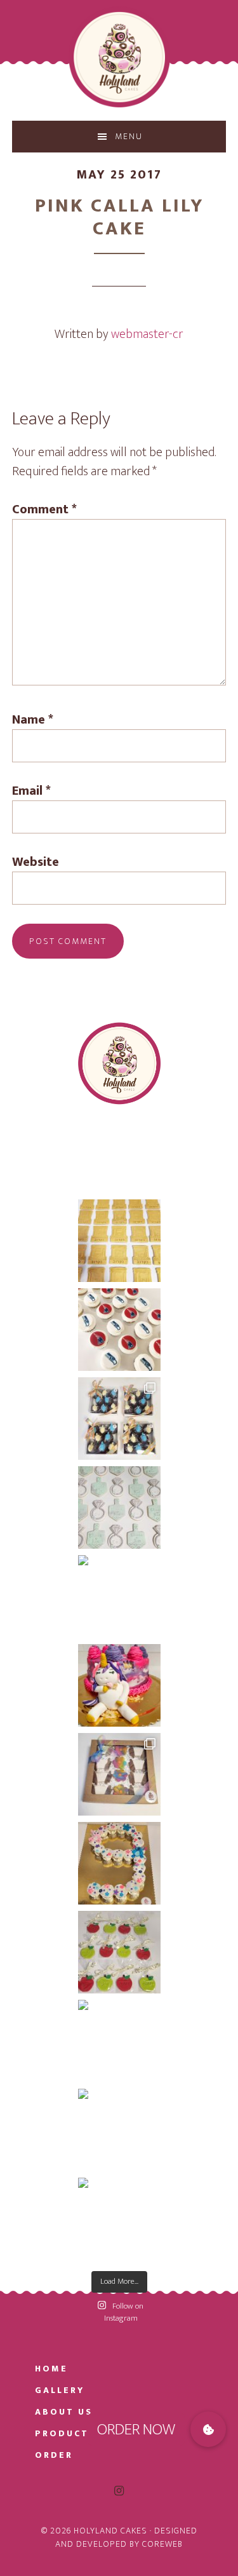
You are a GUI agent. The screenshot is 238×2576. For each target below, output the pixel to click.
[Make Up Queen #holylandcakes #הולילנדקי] (119, 1596)
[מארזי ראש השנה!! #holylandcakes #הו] (119, 2219)
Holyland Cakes (119, 57)
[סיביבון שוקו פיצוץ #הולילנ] (119, 1419)
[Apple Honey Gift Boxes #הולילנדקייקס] (119, 2041)
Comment (44, 509)
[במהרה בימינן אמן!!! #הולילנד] (119, 1241)
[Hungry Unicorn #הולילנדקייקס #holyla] (119, 1685)
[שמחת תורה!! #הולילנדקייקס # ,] (119, 1774)
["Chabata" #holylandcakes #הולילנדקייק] (119, 1863)
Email (31, 791)
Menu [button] (129, 136)
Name (33, 720)
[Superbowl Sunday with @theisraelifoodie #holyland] (119, 1330)
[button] (208, 2429)
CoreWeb (162, 2544)
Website (36, 862)
